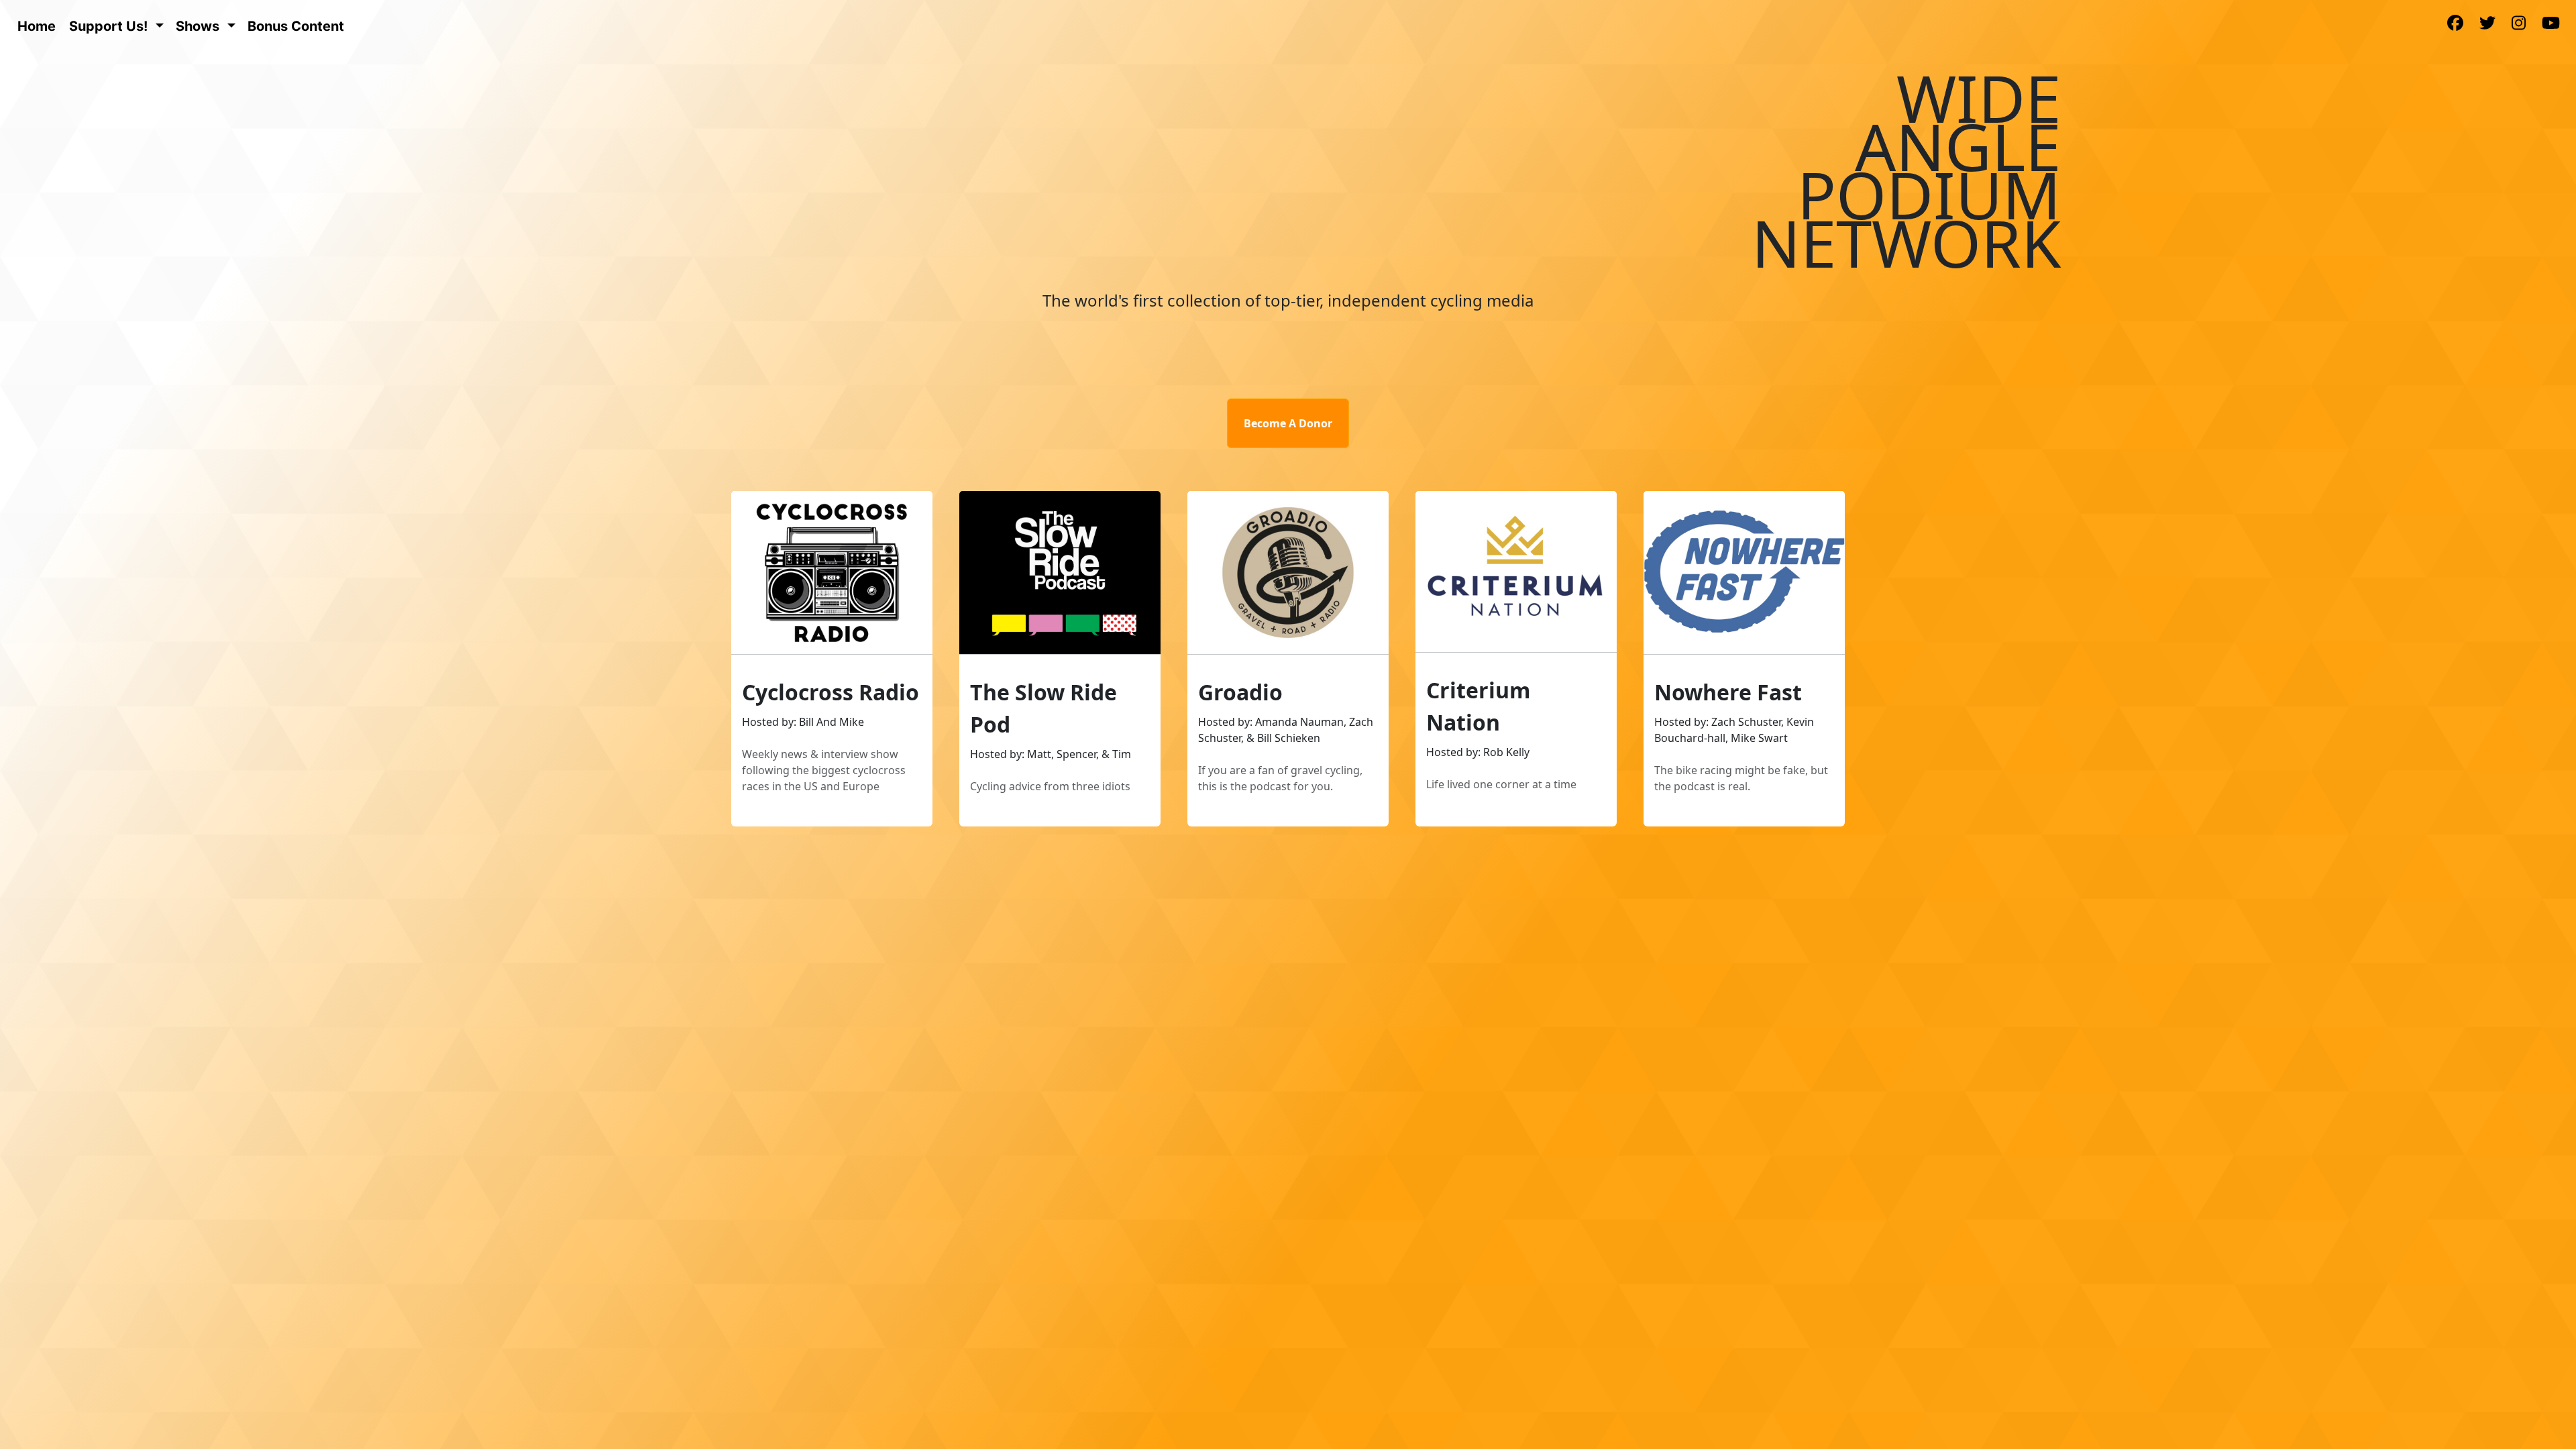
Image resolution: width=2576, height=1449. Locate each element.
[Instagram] (2519, 24)
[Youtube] (2551, 24)
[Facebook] (2455, 24)
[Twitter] (2487, 24)
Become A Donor (1288, 423)
